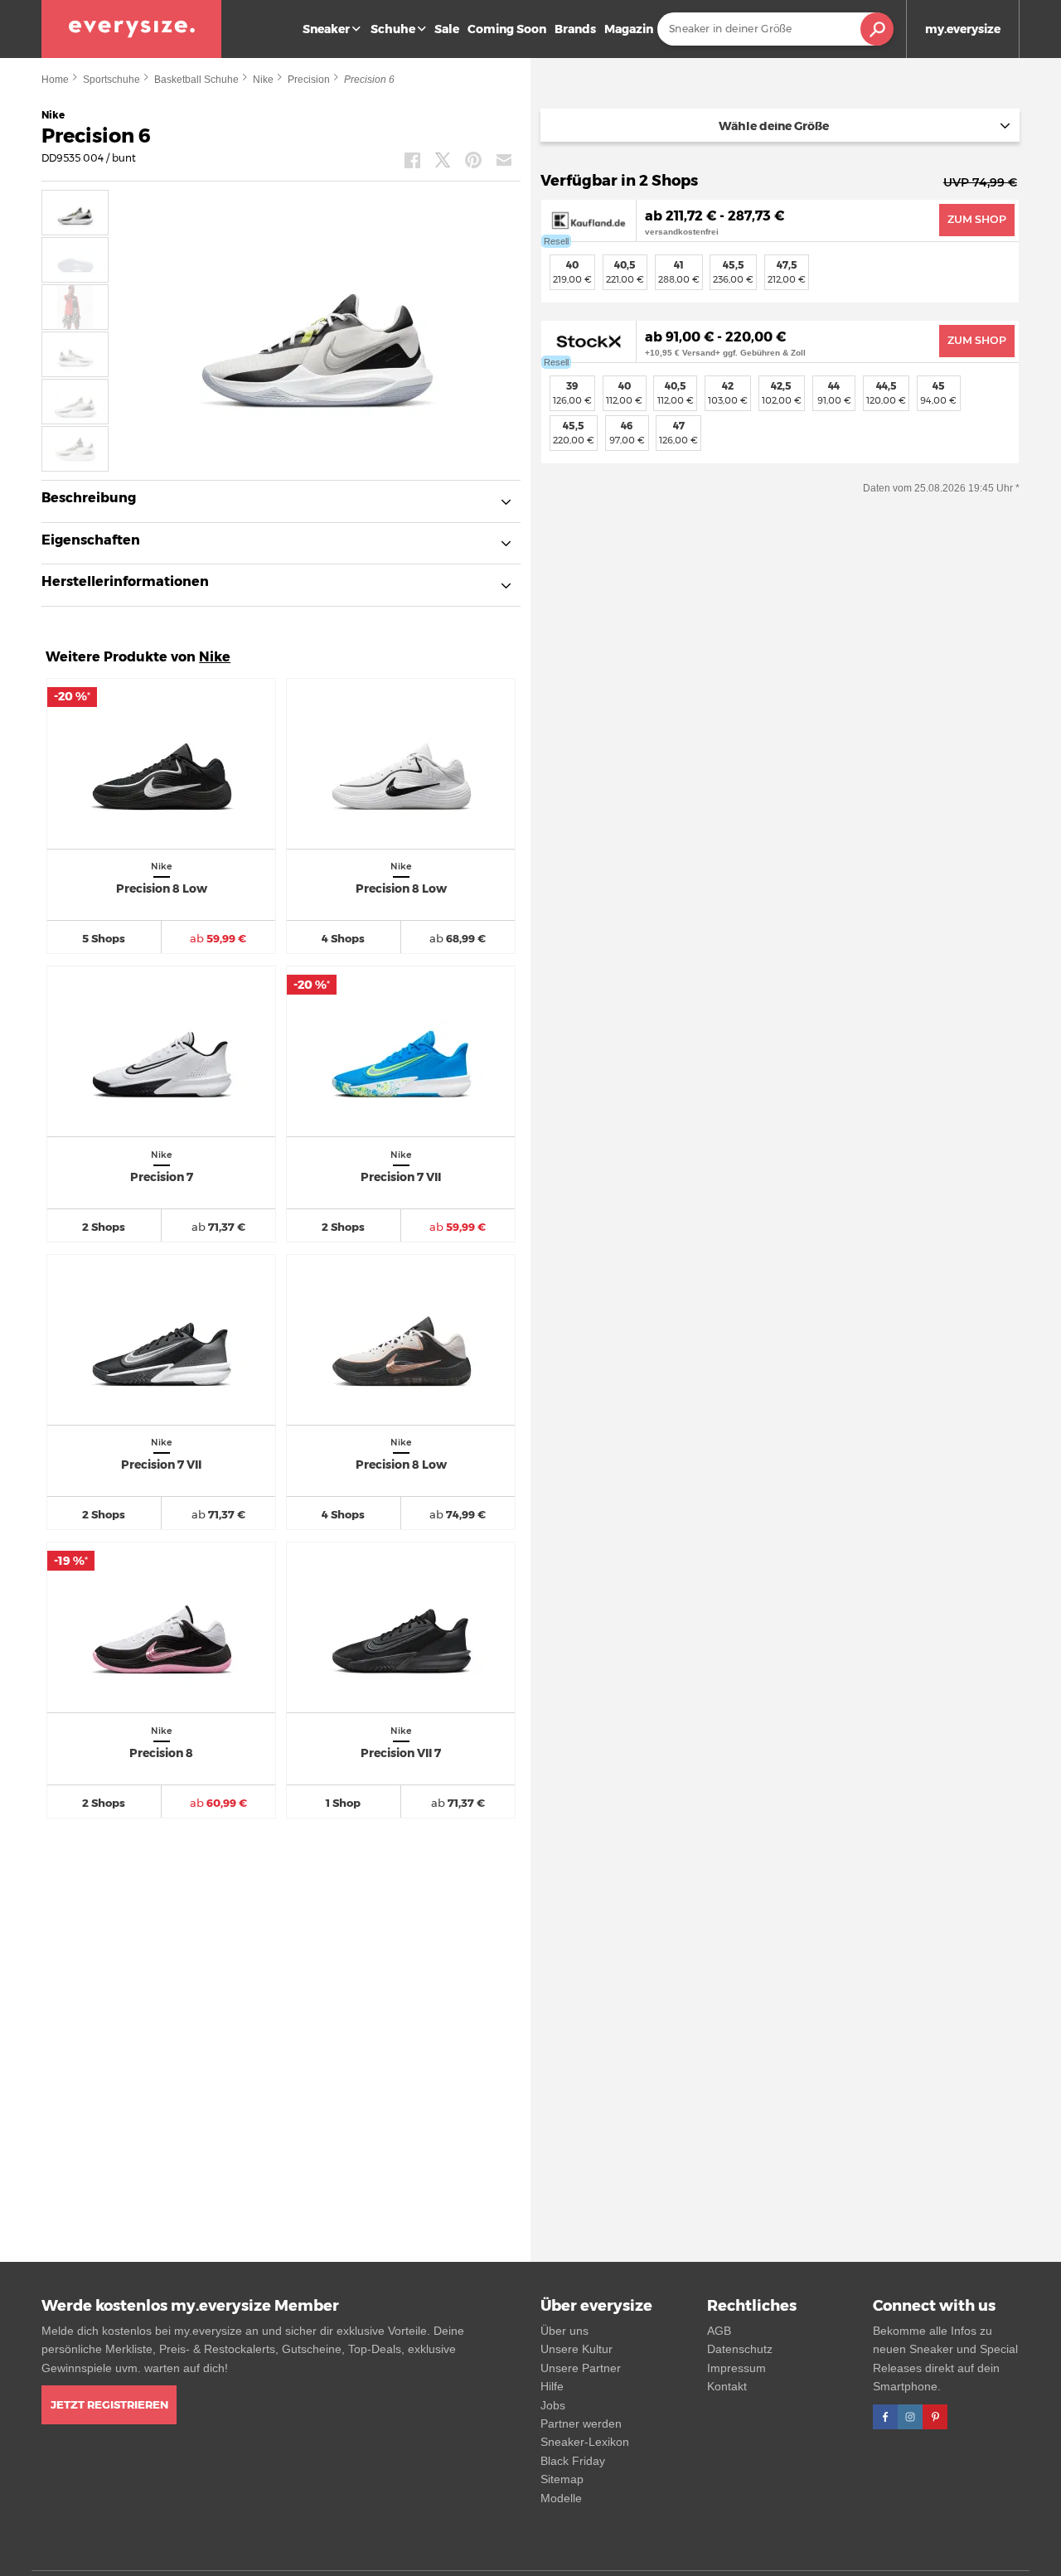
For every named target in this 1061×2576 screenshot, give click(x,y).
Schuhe (393, 29)
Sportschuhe (111, 80)
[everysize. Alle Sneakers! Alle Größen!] (131, 29)
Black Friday (573, 2461)
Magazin (629, 29)
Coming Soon (507, 29)
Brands (575, 29)
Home (55, 80)
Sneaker (326, 29)
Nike (263, 80)
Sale (447, 29)
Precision (309, 80)
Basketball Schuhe (196, 80)
